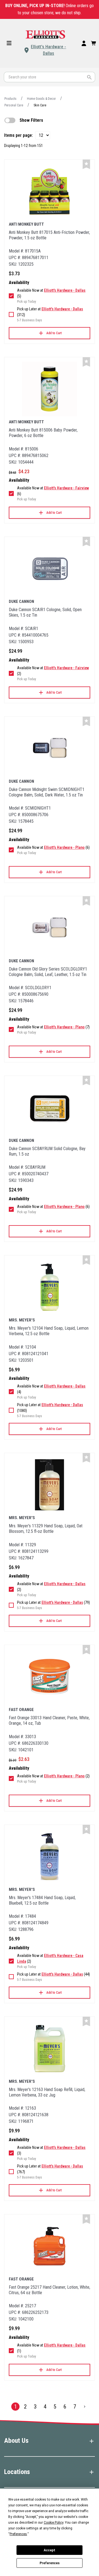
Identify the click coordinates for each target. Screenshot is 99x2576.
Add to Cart (54, 333)
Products (10, 99)
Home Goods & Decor (41, 99)
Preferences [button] (18, 2534)
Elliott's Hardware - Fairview (66, 488)
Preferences (50, 2563)
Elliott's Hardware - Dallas (48, 50)
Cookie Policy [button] (53, 2523)
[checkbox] (10, 120)
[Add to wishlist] (86, 164)
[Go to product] (50, 191)
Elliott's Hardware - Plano (64, 847)
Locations (17, 2472)
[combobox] (50, 77)
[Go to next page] (85, 2407)
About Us (16, 2441)
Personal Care (14, 105)
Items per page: (19, 135)
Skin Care (40, 105)
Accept (50, 2550)
